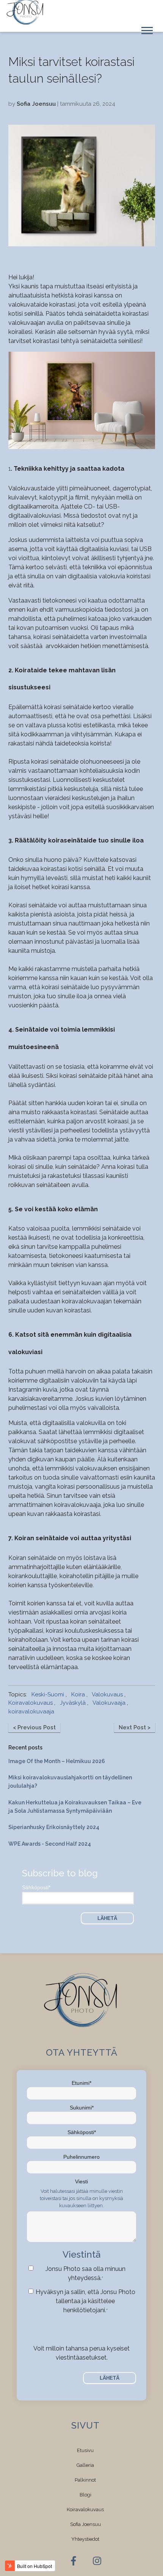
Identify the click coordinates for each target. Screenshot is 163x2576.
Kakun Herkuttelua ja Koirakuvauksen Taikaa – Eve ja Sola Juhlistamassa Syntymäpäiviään (75, 1807)
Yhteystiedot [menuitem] (85, 2539)
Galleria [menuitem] (85, 2465)
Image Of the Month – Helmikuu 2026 (57, 1761)
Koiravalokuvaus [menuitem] (85, 2509)
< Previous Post (34, 1727)
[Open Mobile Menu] (147, 30)
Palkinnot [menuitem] (85, 2480)
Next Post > (135, 1727)
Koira (78, 1694)
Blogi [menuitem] (85, 2495)
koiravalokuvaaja (31, 1712)
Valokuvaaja (109, 1703)
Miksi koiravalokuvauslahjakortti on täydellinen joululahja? (70, 1782)
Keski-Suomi (48, 1694)
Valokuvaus (107, 1694)
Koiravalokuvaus (31, 1703)
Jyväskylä (73, 1703)
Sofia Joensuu (36, 104)
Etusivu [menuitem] (85, 2450)
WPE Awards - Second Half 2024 (50, 1844)
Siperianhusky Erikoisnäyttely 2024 (54, 1827)
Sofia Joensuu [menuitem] (85, 2524)
